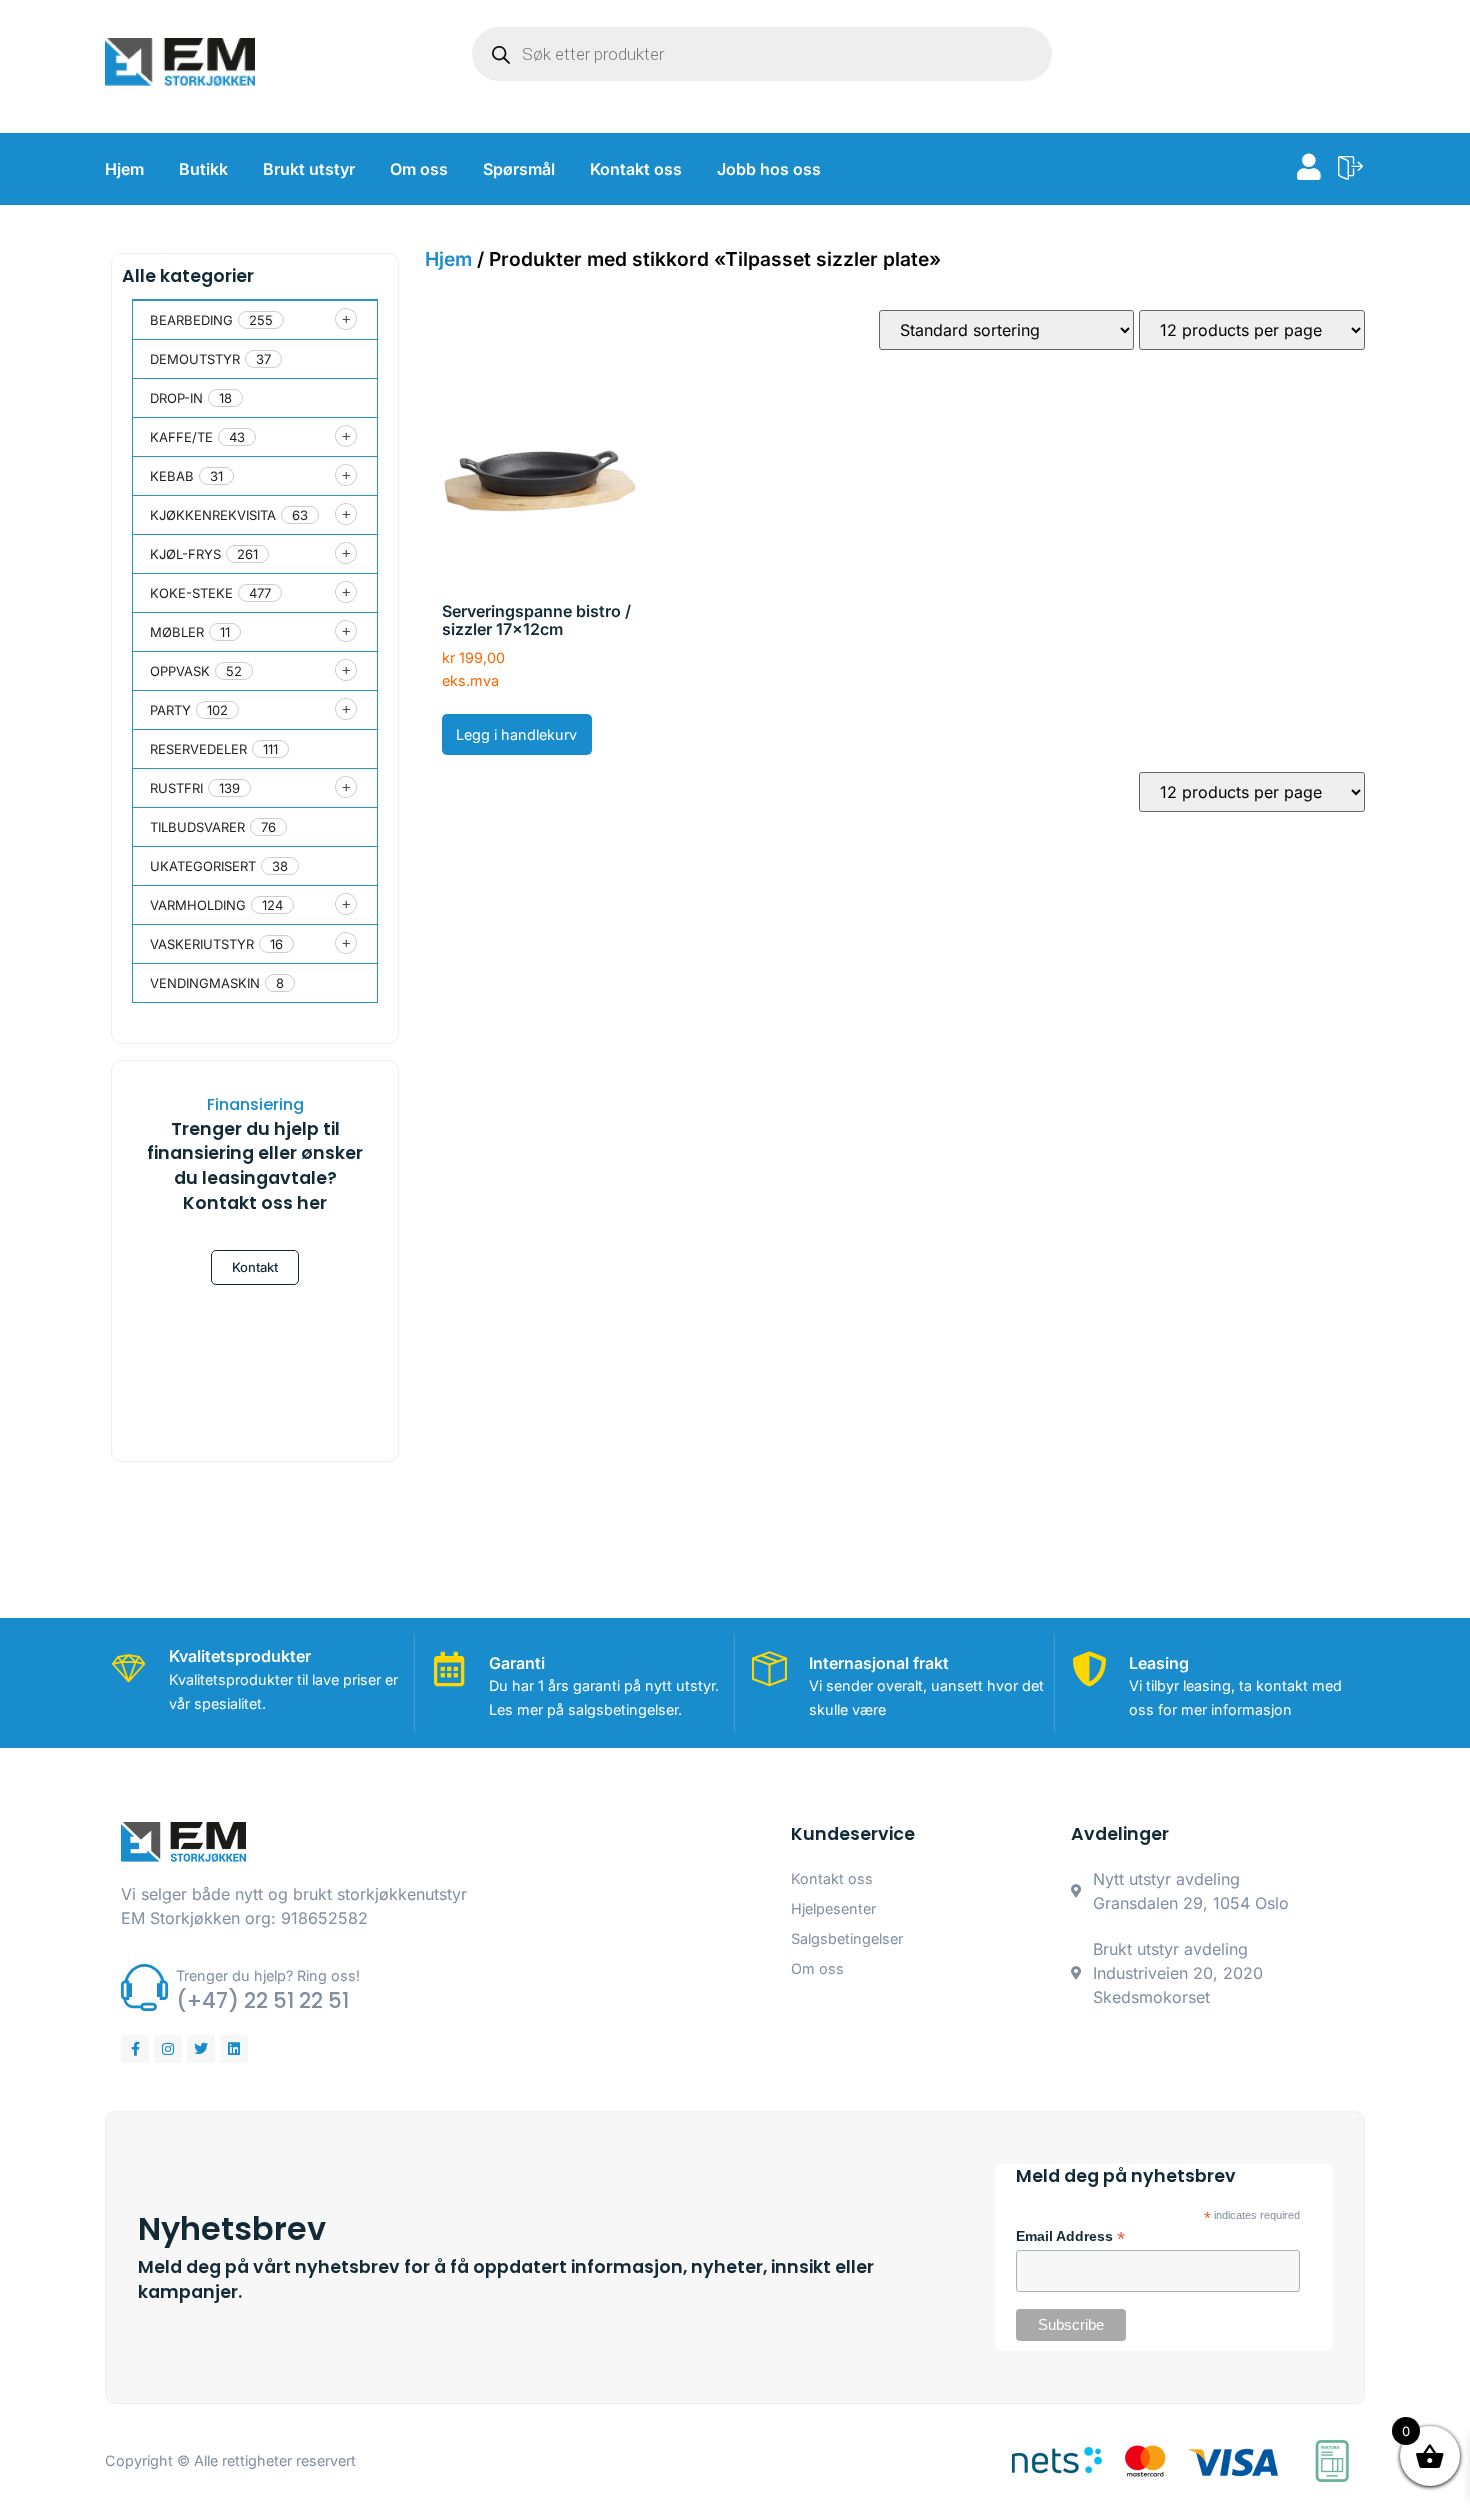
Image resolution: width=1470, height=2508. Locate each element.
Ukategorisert (203, 866)
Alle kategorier (188, 276)
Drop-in (176, 398)
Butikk (203, 169)
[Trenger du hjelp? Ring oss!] (144, 1987)
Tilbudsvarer (197, 827)
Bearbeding (191, 320)
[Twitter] (201, 2049)
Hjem (124, 169)
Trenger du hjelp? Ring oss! (268, 1975)
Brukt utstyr (309, 169)
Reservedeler (198, 749)
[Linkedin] (234, 2049)
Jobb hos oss (769, 169)
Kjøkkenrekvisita (213, 515)
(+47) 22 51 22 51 (262, 2000)
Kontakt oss (636, 169)
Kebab (172, 476)
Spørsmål (519, 169)
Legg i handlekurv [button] (516, 734)
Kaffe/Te (181, 437)
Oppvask (180, 671)
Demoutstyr (195, 359)
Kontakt (255, 1267)
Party (170, 710)
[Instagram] (168, 2049)
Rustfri (176, 788)
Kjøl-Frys (185, 554)
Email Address (1070, 2237)
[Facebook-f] (135, 2049)
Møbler (177, 632)
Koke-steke (191, 593)
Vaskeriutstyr (202, 944)
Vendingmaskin (205, 983)
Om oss (419, 169)
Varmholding (198, 905)
